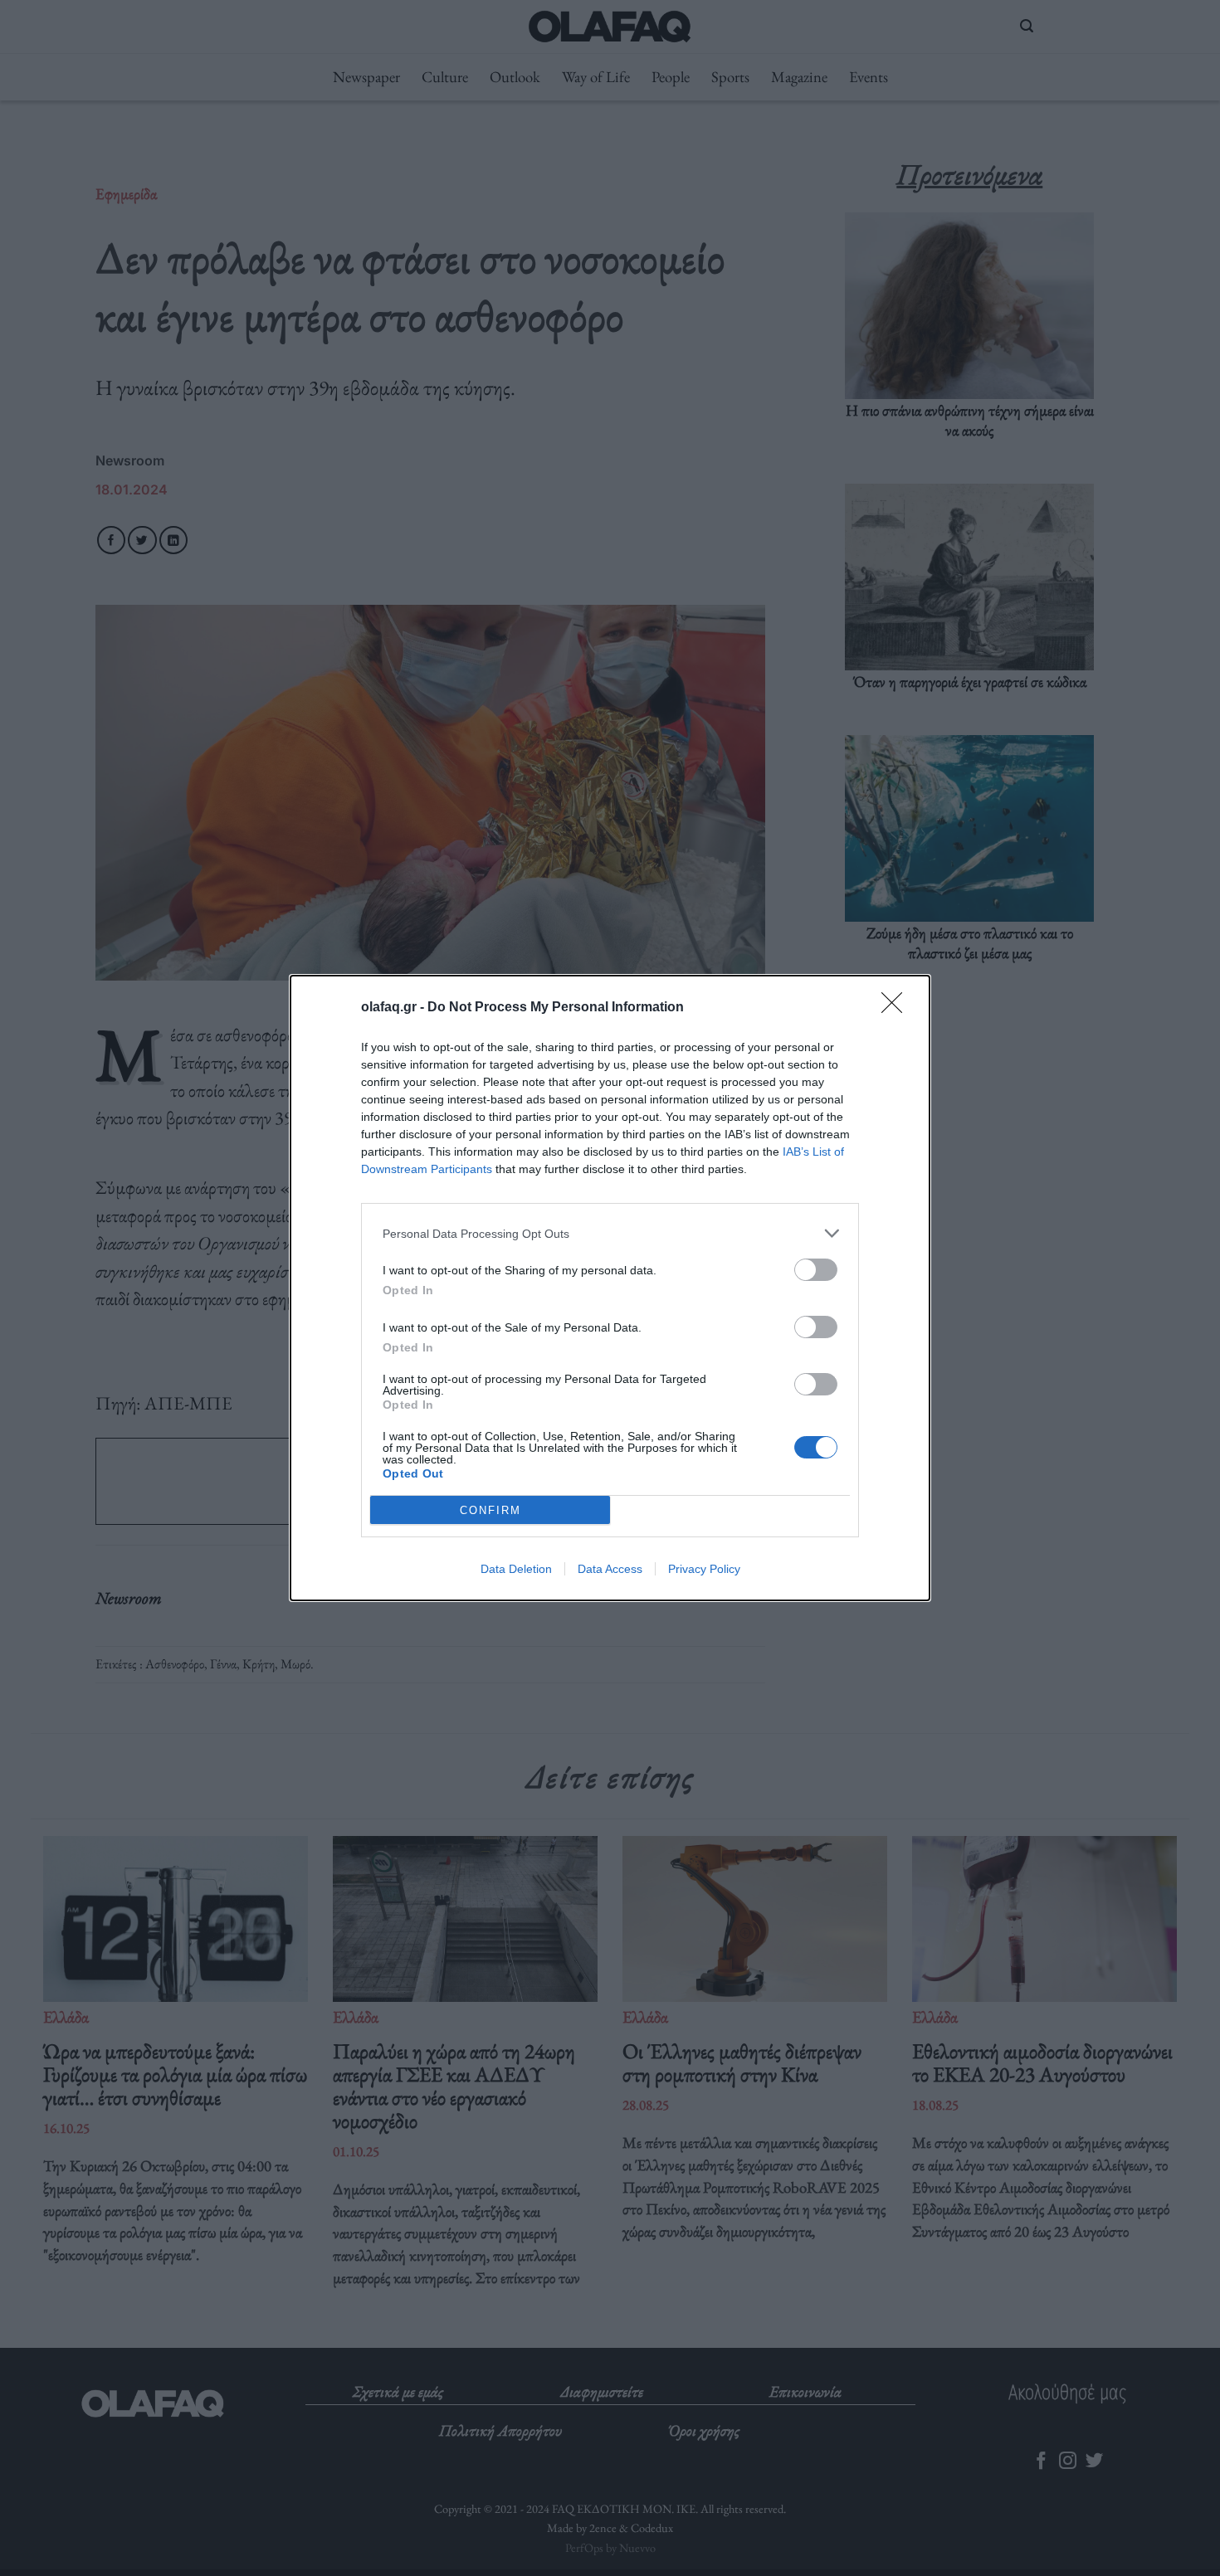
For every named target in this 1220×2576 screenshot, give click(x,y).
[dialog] (610, 1288)
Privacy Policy (704, 1569)
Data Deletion (516, 1569)
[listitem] (610, 1233)
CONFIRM (490, 1510)
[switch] (816, 1270)
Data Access (610, 1569)
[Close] (897, 1008)
